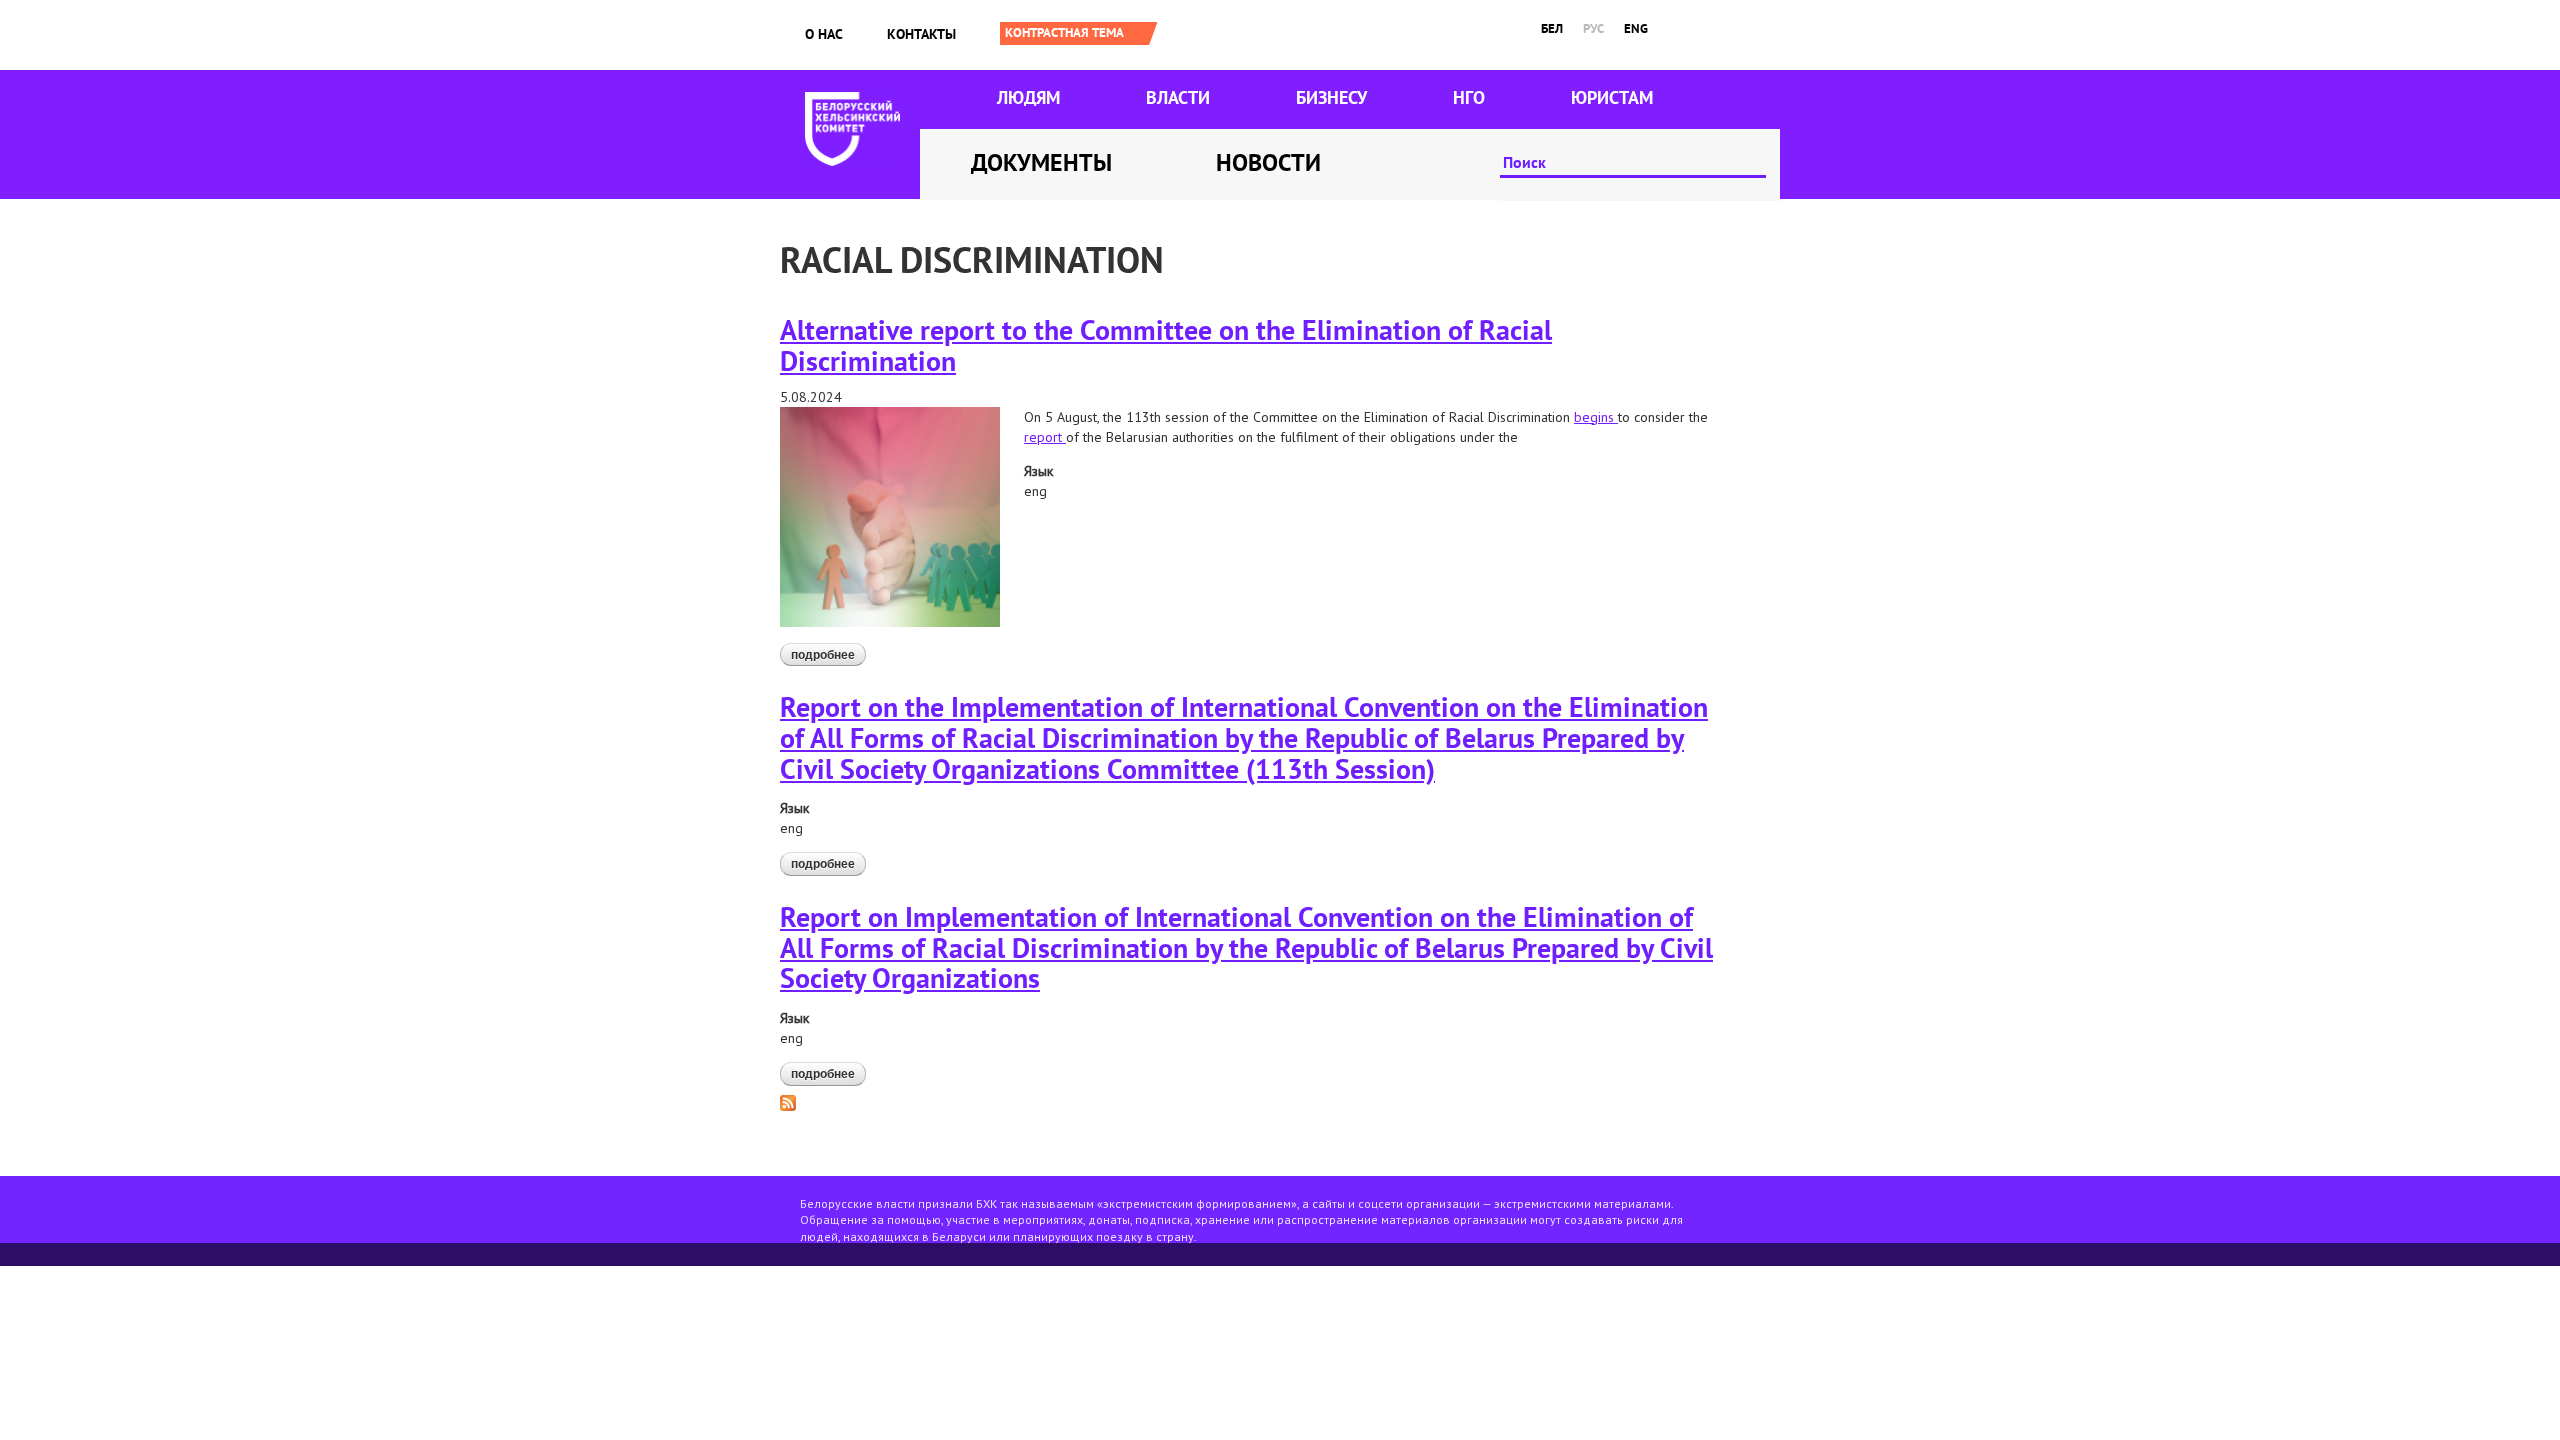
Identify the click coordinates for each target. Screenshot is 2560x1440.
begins (1596, 417)
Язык (1038, 471)
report (1045, 437)
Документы (1041, 162)
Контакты (921, 34)
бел (1552, 28)
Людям (1028, 97)
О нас (824, 34)
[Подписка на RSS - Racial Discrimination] (788, 1102)
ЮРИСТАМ (1612, 97)
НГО (1469, 97)
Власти (1178, 97)
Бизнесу (1331, 97)
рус (1593, 28)
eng (1636, 28)
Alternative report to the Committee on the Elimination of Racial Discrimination (1166, 345)
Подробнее (828, 655)
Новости (1268, 162)
